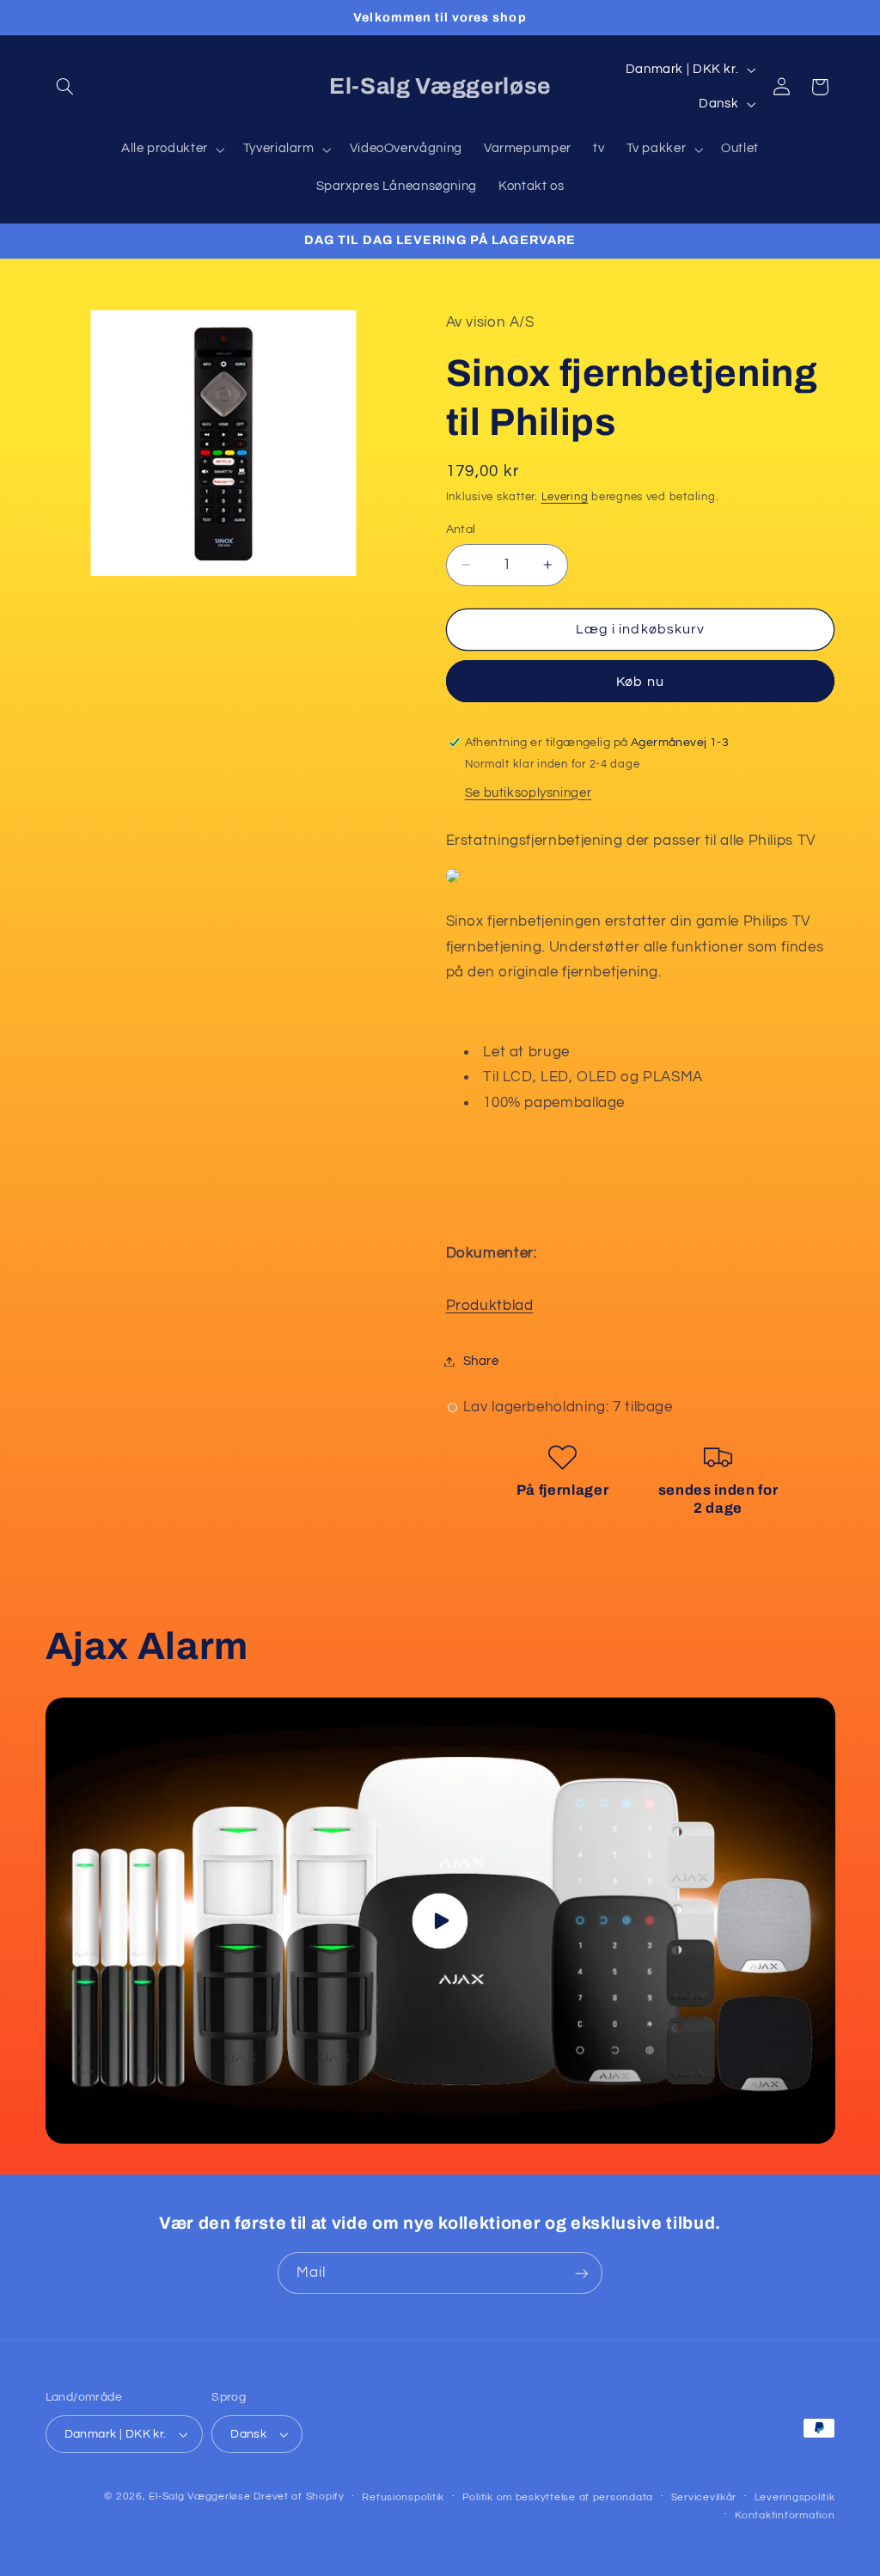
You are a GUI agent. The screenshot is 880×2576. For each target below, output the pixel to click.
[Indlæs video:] (440, 1920)
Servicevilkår (704, 2497)
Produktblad (490, 1306)
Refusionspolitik (403, 2497)
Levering (565, 497)
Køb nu (640, 682)
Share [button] (481, 1361)
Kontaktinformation (785, 2515)
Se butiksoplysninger (529, 793)
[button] (65, 87)
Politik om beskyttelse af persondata (558, 2497)
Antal (461, 529)
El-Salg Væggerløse (199, 2496)
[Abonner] (582, 2273)
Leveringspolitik (795, 2497)
